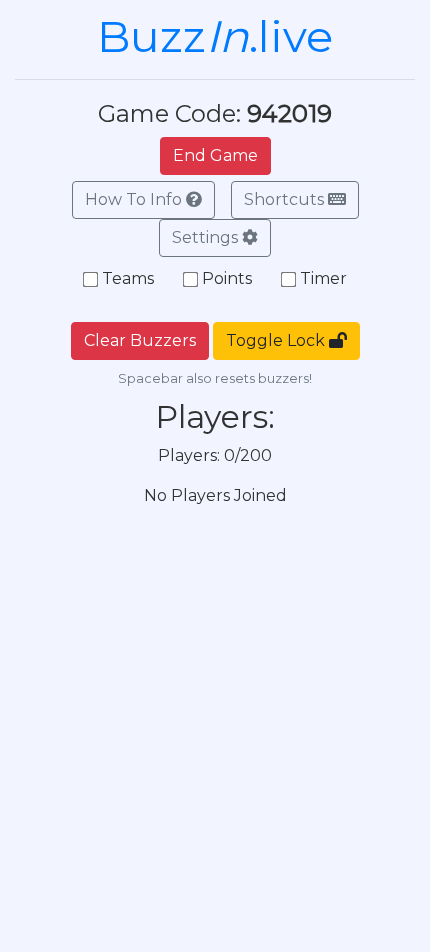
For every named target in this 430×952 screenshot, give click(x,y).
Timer (323, 278)
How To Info (135, 199)
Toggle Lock (277, 340)
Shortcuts (286, 199)
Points (227, 278)
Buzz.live (215, 36)
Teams (128, 278)
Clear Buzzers (140, 340)
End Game (215, 155)
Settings (207, 237)
